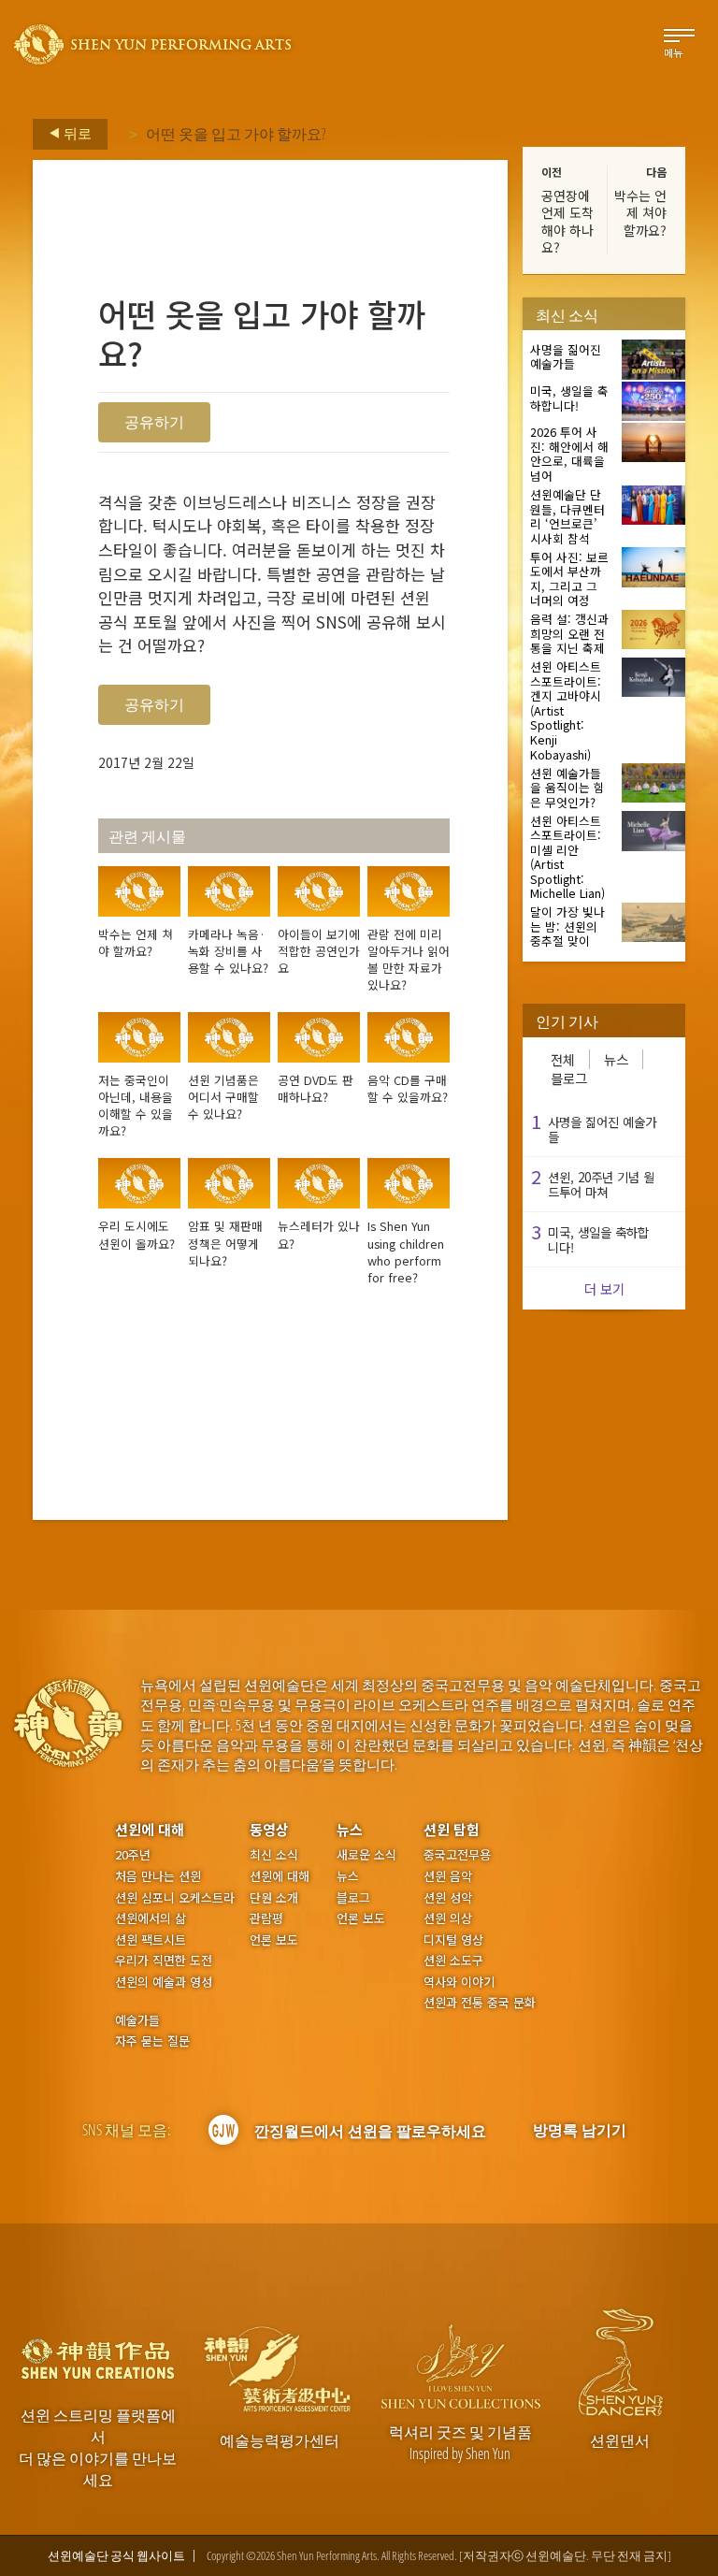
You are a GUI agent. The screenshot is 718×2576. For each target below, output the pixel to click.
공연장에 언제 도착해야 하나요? (567, 221)
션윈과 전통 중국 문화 (480, 2003)
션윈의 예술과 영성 (164, 1982)
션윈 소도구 (453, 1961)
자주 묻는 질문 (152, 2041)
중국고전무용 (457, 1855)
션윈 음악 (448, 1876)
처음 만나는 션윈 (158, 1876)
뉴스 (616, 1059)
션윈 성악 (448, 1898)
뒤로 (76, 133)
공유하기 (154, 422)
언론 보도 (274, 1940)
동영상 (269, 1829)
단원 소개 (274, 1898)
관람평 (266, 1918)
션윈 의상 (448, 1918)
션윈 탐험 (452, 1829)
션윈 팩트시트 (151, 1940)
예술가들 (137, 2020)
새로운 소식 (366, 1855)
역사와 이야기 (459, 1982)
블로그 (569, 1078)
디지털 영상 (453, 1940)
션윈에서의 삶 (151, 1918)
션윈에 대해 (150, 1829)
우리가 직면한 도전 (164, 1961)
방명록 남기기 (580, 2130)
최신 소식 (274, 1855)
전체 (563, 1059)
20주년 (133, 1855)
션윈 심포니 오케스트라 (175, 1898)
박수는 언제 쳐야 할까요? (640, 212)
